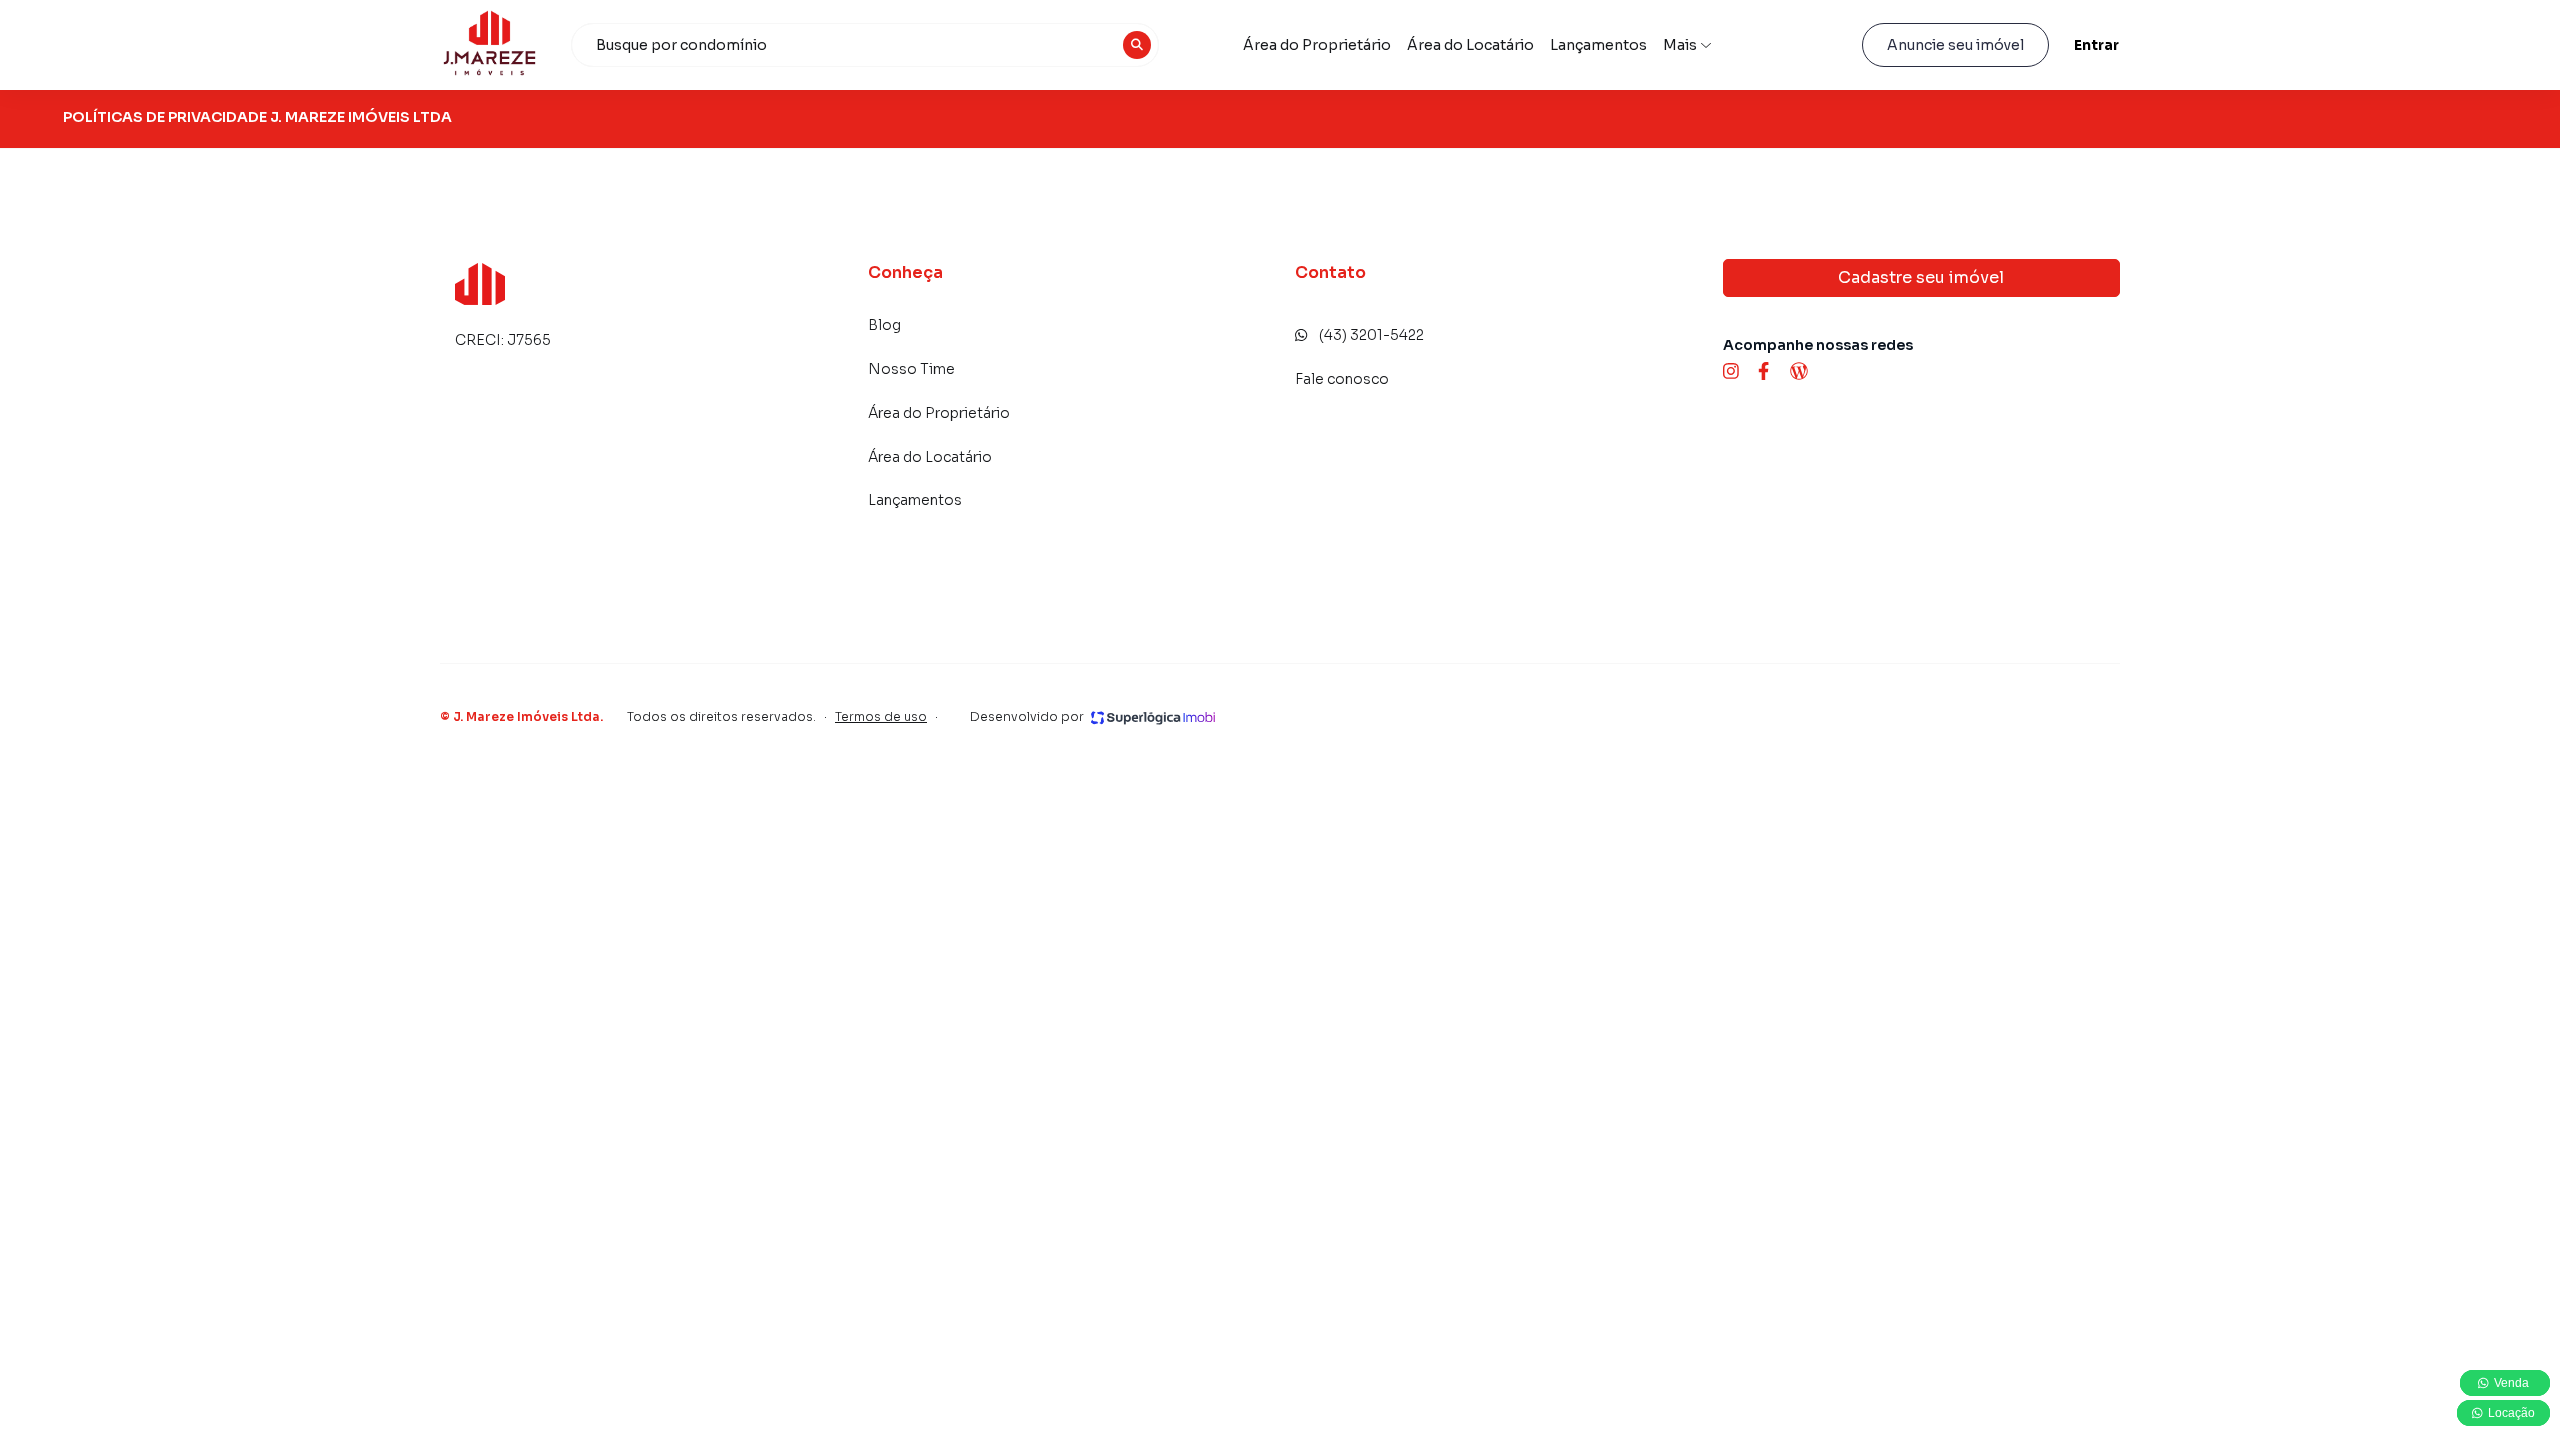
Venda (2513, 1383)
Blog (884, 325)
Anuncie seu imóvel (1955, 45)
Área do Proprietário (1317, 45)
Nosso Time (911, 369)
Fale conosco (1342, 379)
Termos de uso (881, 716)
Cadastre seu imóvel (1921, 277)
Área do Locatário (1470, 45)
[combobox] (865, 45)
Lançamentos (1598, 45)
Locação (2510, 1413)
